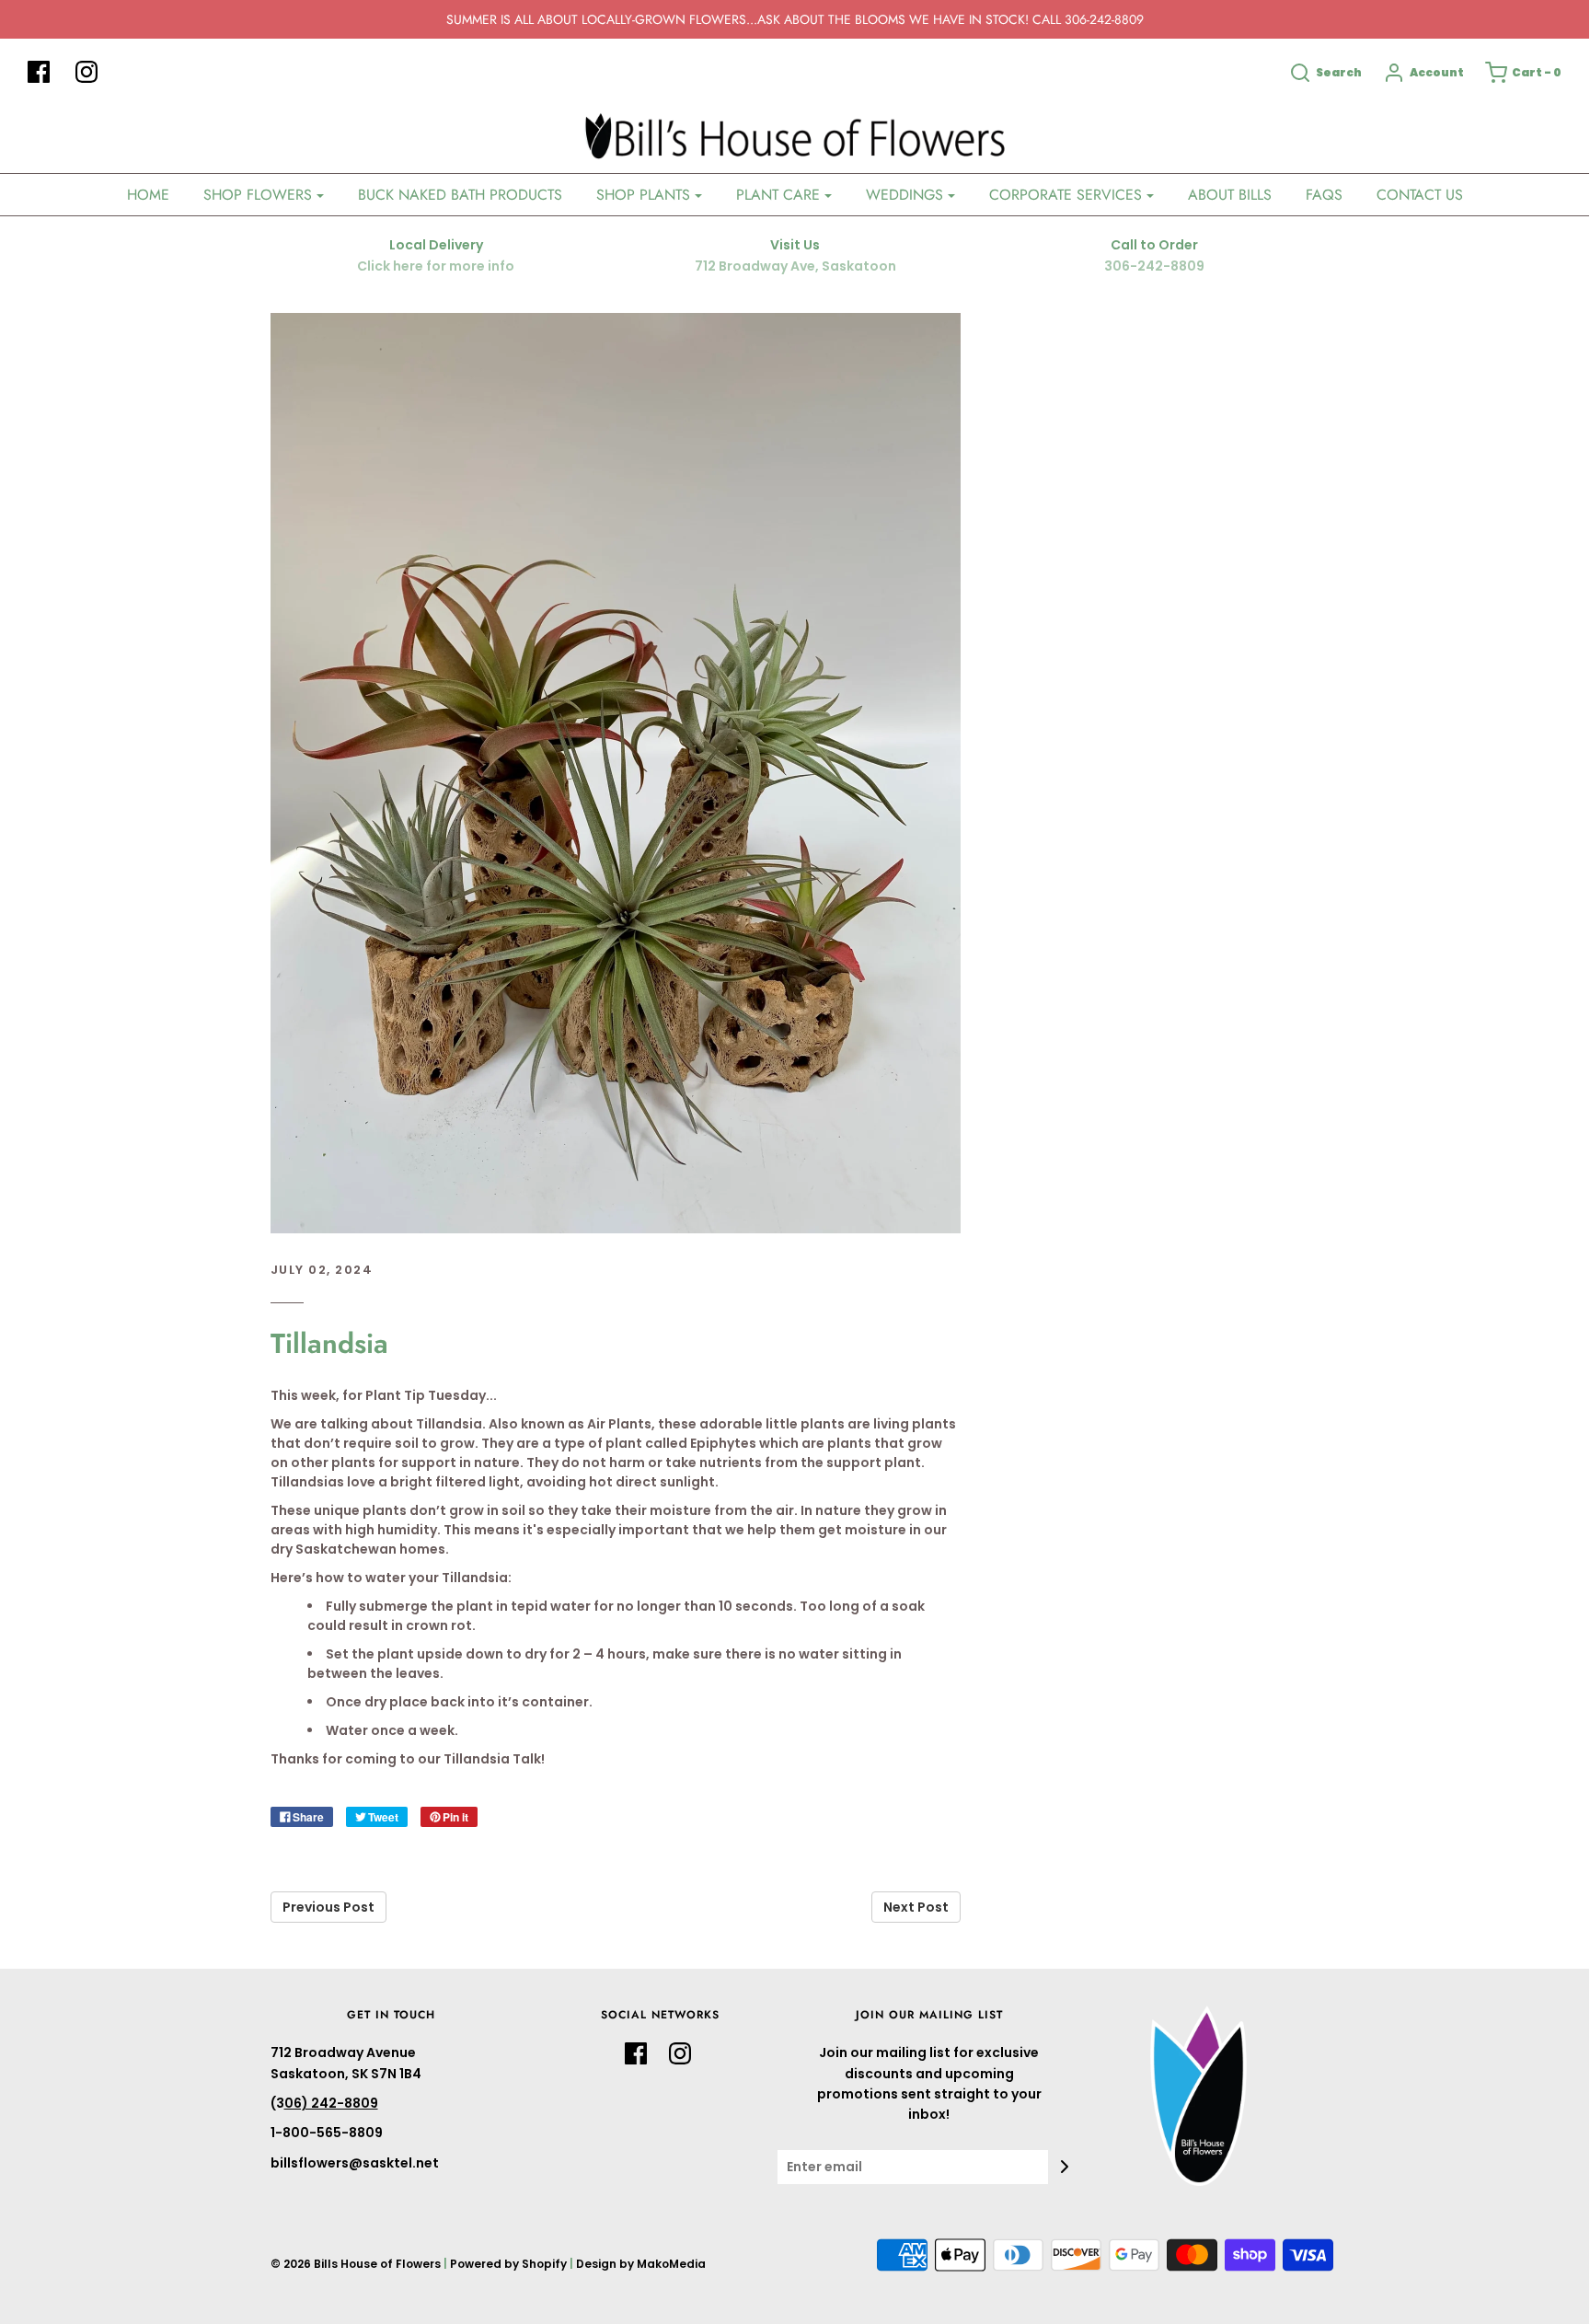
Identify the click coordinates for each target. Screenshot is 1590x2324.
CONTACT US (1420, 195)
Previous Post (328, 1907)
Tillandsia (329, 1343)
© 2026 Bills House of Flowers (356, 2264)
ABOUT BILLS (1230, 195)
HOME (148, 195)
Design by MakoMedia (641, 2264)
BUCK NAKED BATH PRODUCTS (460, 195)
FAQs (1324, 195)
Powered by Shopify (508, 2264)
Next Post (916, 1907)
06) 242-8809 (331, 2103)
